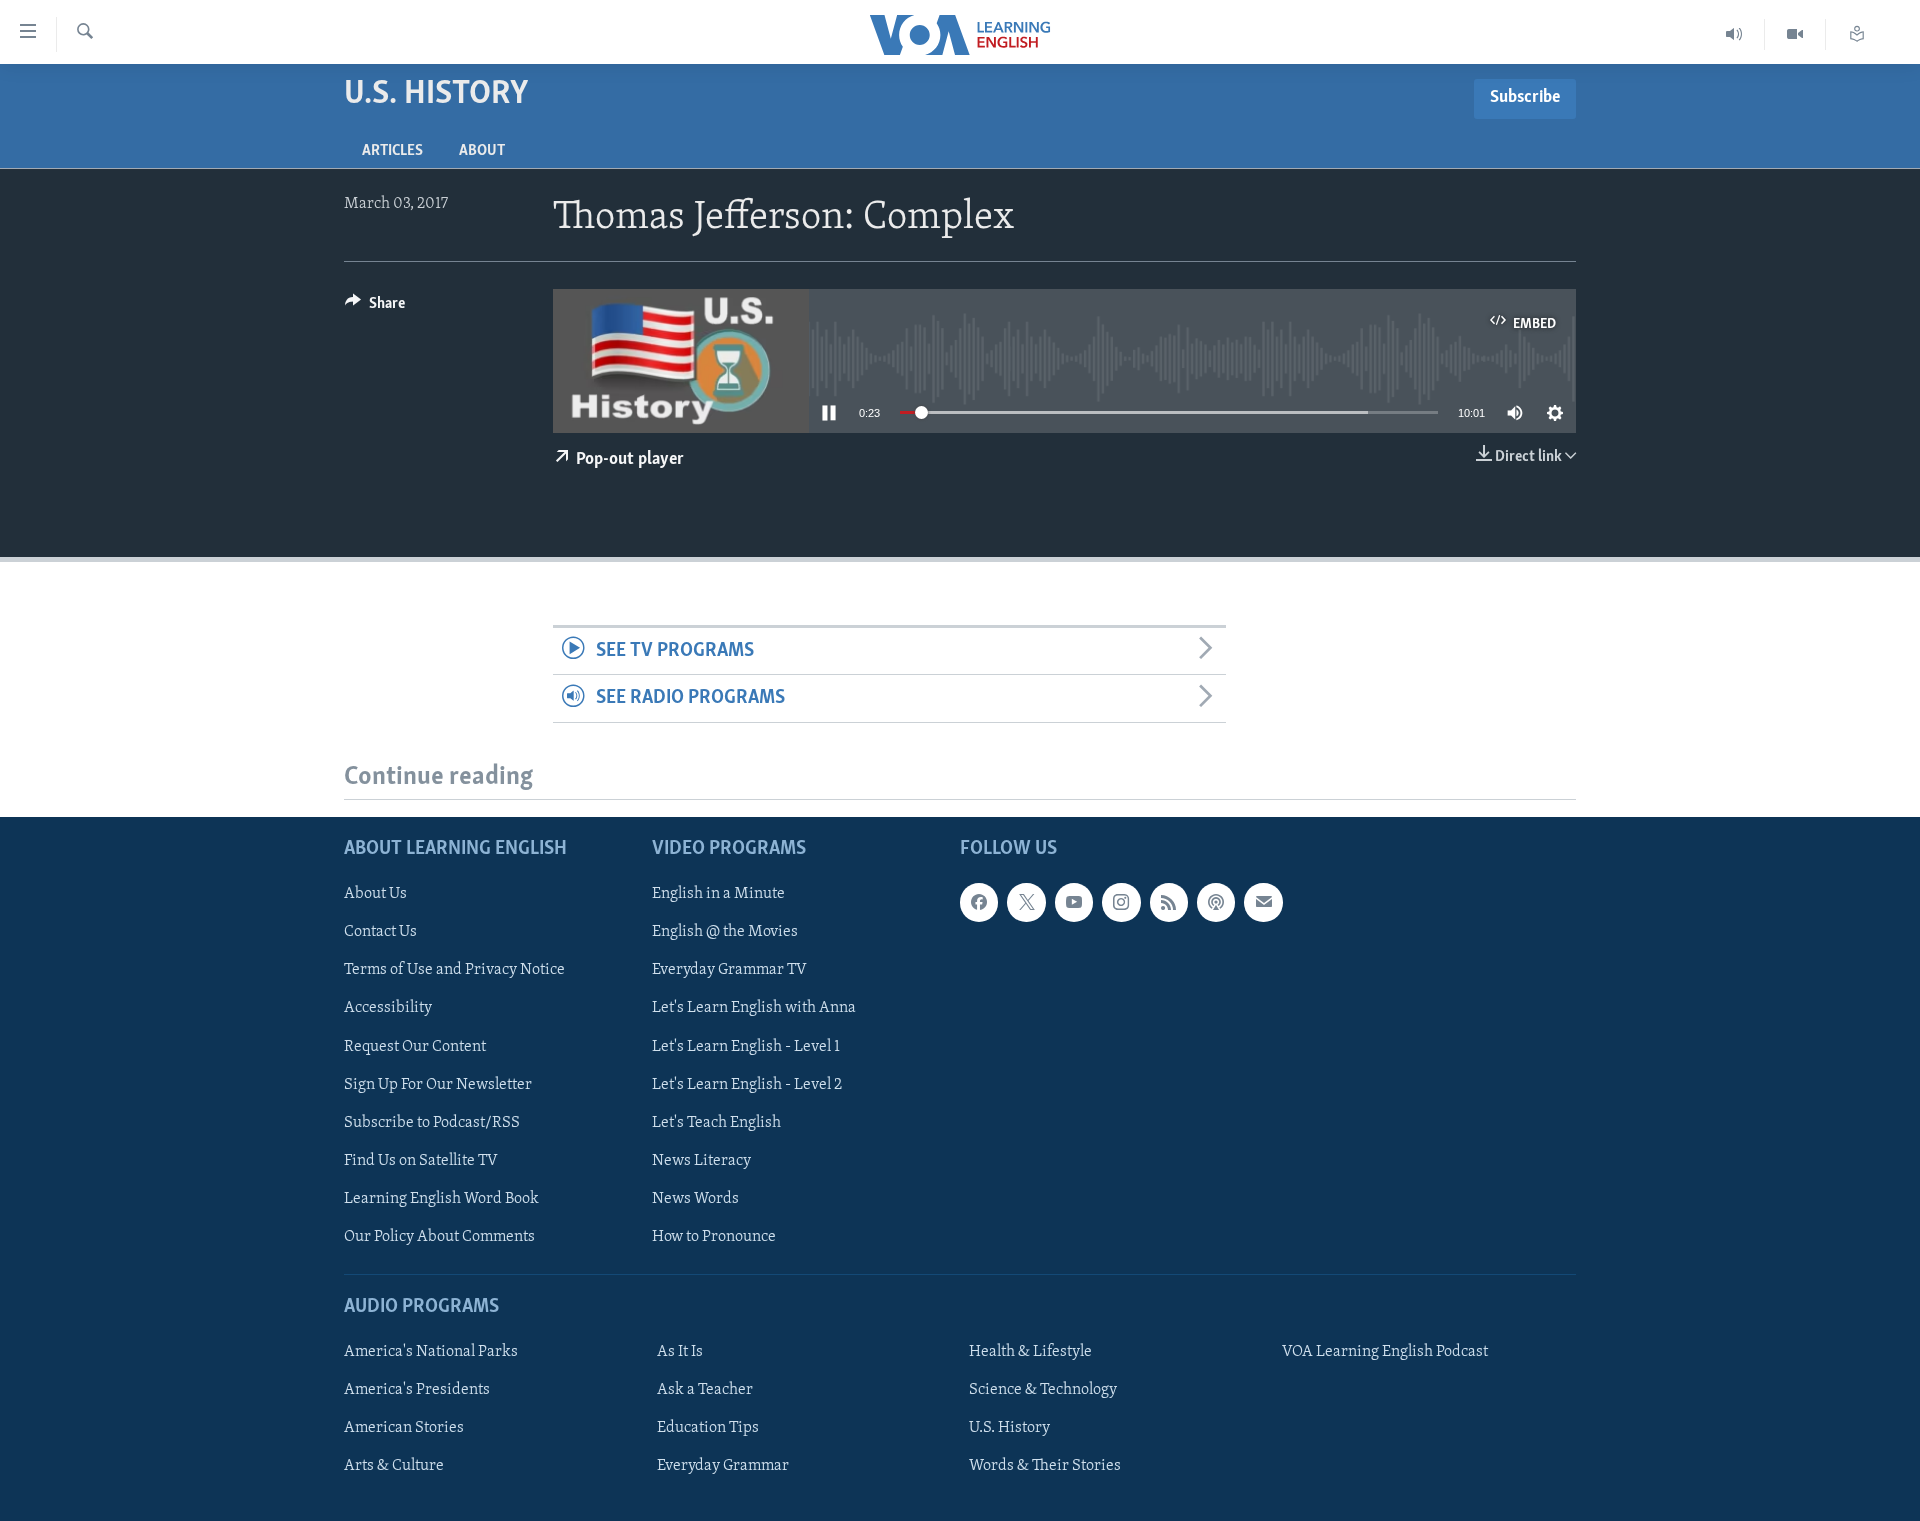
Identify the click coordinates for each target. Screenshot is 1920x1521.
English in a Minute (718, 894)
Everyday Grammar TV (729, 970)
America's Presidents (417, 1390)
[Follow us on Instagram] (1121, 902)
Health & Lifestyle (1030, 1352)
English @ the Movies (725, 932)
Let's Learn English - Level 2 (747, 1084)
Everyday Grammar (723, 1466)
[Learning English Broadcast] (1734, 34)
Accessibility (388, 1008)
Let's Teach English (716, 1122)
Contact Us (380, 932)
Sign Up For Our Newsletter (438, 1084)
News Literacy (701, 1160)
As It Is (680, 1352)
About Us (375, 894)
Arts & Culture (394, 1466)
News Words (695, 1198)
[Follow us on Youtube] (1074, 902)
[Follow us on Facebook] (979, 902)
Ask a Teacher (705, 1390)
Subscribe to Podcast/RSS (432, 1122)
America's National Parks (431, 1352)
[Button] (375, 308)
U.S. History (1009, 1428)
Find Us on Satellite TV (421, 1160)
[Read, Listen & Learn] (1857, 34)
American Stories (404, 1428)
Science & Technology (1043, 1390)
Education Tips (708, 1428)
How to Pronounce (714, 1236)
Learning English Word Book (441, 1198)
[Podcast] (1216, 902)
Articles (392, 151)
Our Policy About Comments (439, 1236)
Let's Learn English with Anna (754, 1008)
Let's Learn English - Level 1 (746, 1046)
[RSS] (1169, 902)
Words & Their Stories (1045, 1466)
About (482, 151)
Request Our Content (415, 1046)
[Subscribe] (1263, 902)
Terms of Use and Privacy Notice (454, 970)
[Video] (1795, 34)
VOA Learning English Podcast (1385, 1352)
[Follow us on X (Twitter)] (1026, 902)
